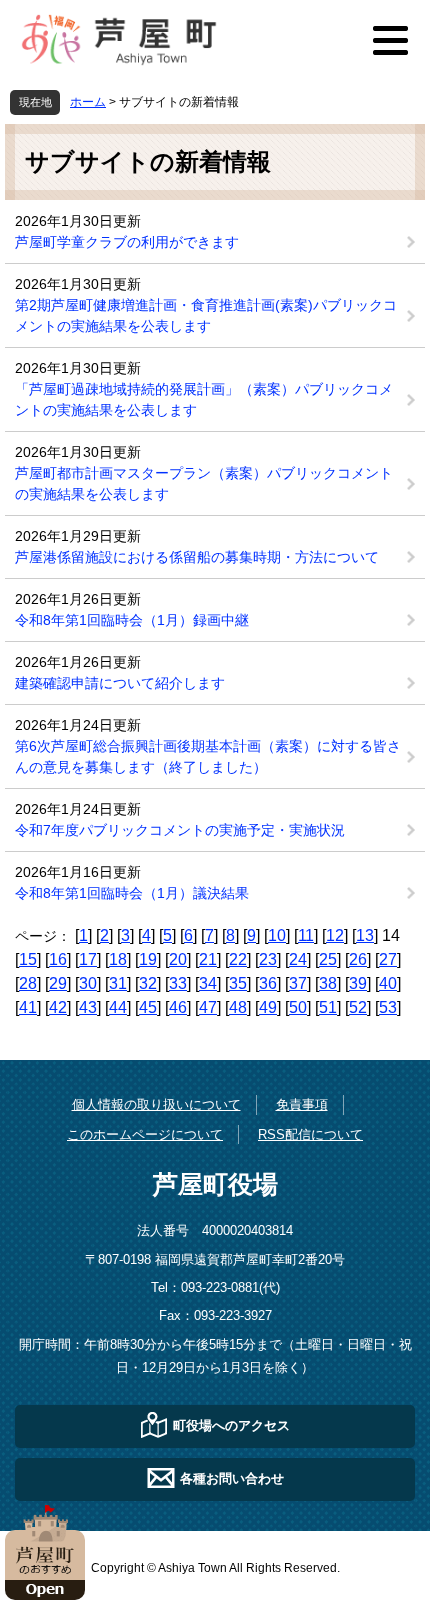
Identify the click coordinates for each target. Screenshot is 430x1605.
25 (328, 959)
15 (28, 959)
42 (58, 1007)
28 (28, 983)
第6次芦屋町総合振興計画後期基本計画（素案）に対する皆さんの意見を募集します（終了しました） (208, 756)
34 (208, 983)
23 (268, 959)
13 (365, 935)
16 (58, 959)
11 (306, 935)
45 (148, 1007)
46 (178, 1007)
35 (238, 983)
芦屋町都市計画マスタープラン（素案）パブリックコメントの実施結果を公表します (204, 483)
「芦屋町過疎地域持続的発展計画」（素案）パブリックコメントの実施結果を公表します (204, 399)
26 (358, 959)
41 (28, 1007)
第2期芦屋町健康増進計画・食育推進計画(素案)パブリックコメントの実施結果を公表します (206, 315)
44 (118, 1007)
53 (388, 1007)
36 (268, 983)
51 (328, 1007)
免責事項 (302, 1104)
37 (298, 983)
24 (298, 959)
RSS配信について (310, 1134)
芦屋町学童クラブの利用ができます (127, 242)
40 (388, 983)
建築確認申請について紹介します (120, 683)
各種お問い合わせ (232, 1477)
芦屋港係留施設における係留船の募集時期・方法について (197, 557)
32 (148, 983)
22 (238, 959)
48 (238, 1007)
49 (268, 1007)
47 (208, 1007)
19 (148, 959)
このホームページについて (145, 1134)
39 (358, 983)
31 (118, 983)
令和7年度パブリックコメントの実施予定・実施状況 (180, 830)
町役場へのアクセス (231, 1424)
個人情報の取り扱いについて (156, 1104)
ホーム (88, 102)
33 (178, 983)
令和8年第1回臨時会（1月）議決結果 (132, 893)
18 (118, 959)
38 (328, 983)
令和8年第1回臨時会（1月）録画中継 (132, 620)
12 (335, 935)
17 (88, 959)
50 (298, 1007)
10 (277, 935)
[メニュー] (390, 40)
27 (388, 959)
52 (358, 1007)
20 (178, 959)
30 (88, 983)
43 (88, 1007)
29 (58, 983)
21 (208, 959)
